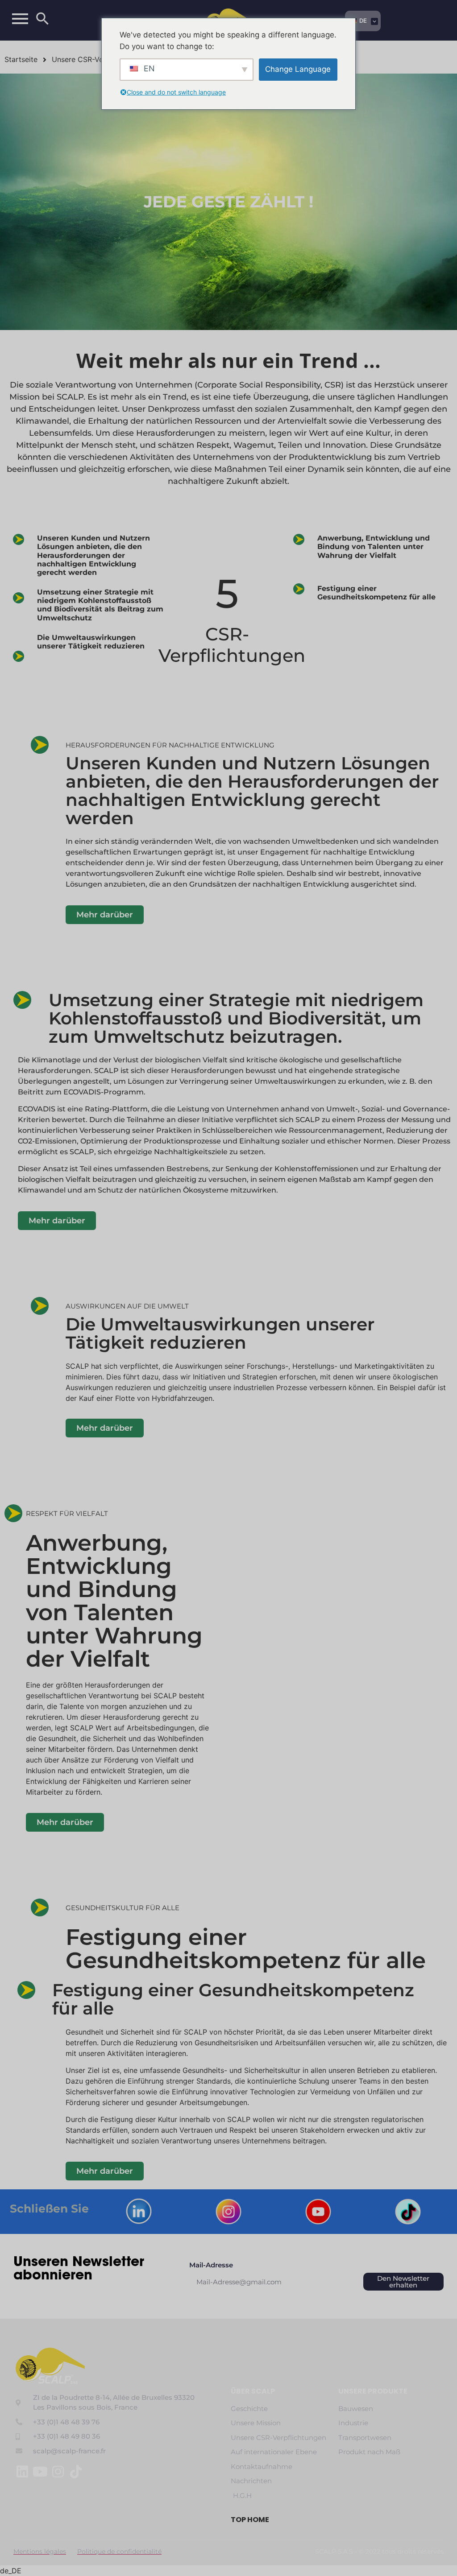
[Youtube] (40, 2472)
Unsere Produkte (373, 2391)
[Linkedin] (22, 2472)
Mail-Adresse (211, 2265)
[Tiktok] (76, 2472)
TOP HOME (250, 2520)
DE (362, 21)
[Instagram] (58, 2472)
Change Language (298, 69)
